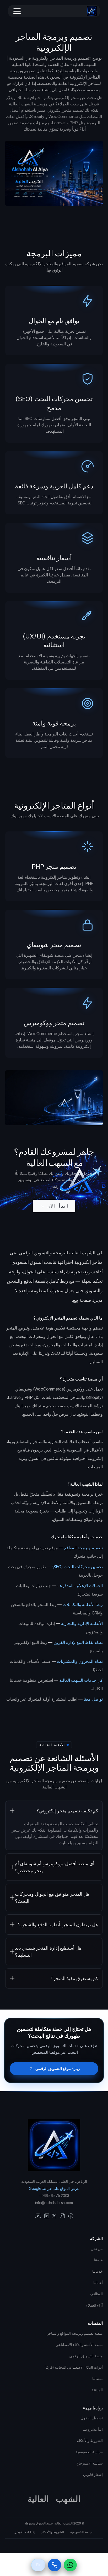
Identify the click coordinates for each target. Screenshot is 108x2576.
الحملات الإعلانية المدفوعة (80, 1586)
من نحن (97, 2249)
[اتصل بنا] (55, 2565)
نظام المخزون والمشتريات (80, 1661)
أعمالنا (98, 2283)
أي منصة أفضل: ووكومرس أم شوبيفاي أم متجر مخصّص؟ (55, 1867)
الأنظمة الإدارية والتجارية (82, 1623)
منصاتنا (98, 2378)
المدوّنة (97, 2390)
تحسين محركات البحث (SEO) (77, 1567)
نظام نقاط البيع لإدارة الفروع (78, 1642)
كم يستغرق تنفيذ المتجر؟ (74, 1978)
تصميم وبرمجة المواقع (83, 1548)
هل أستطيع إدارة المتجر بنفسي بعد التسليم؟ (48, 1951)
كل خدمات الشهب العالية (81, 1680)
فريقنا (98, 2260)
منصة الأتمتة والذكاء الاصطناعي (79, 2345)
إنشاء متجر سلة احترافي (30, 90)
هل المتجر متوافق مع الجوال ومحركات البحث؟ (52, 1898)
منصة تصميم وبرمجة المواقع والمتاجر (75, 2333)
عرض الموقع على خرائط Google (54, 2188)
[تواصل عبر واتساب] (70, 2565)
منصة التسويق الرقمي (86, 2356)
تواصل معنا (93, 1699)
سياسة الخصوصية (82, 2532)
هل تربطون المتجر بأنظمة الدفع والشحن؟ (58, 1925)
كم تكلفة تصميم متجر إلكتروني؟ (67, 1811)
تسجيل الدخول (92, 2418)
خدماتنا (98, 2271)
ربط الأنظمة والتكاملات (83, 1604)
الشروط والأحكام (53, 2532)
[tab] (54, 1825)
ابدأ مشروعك (93, 2429)
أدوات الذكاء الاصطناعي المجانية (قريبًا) (74, 2367)
